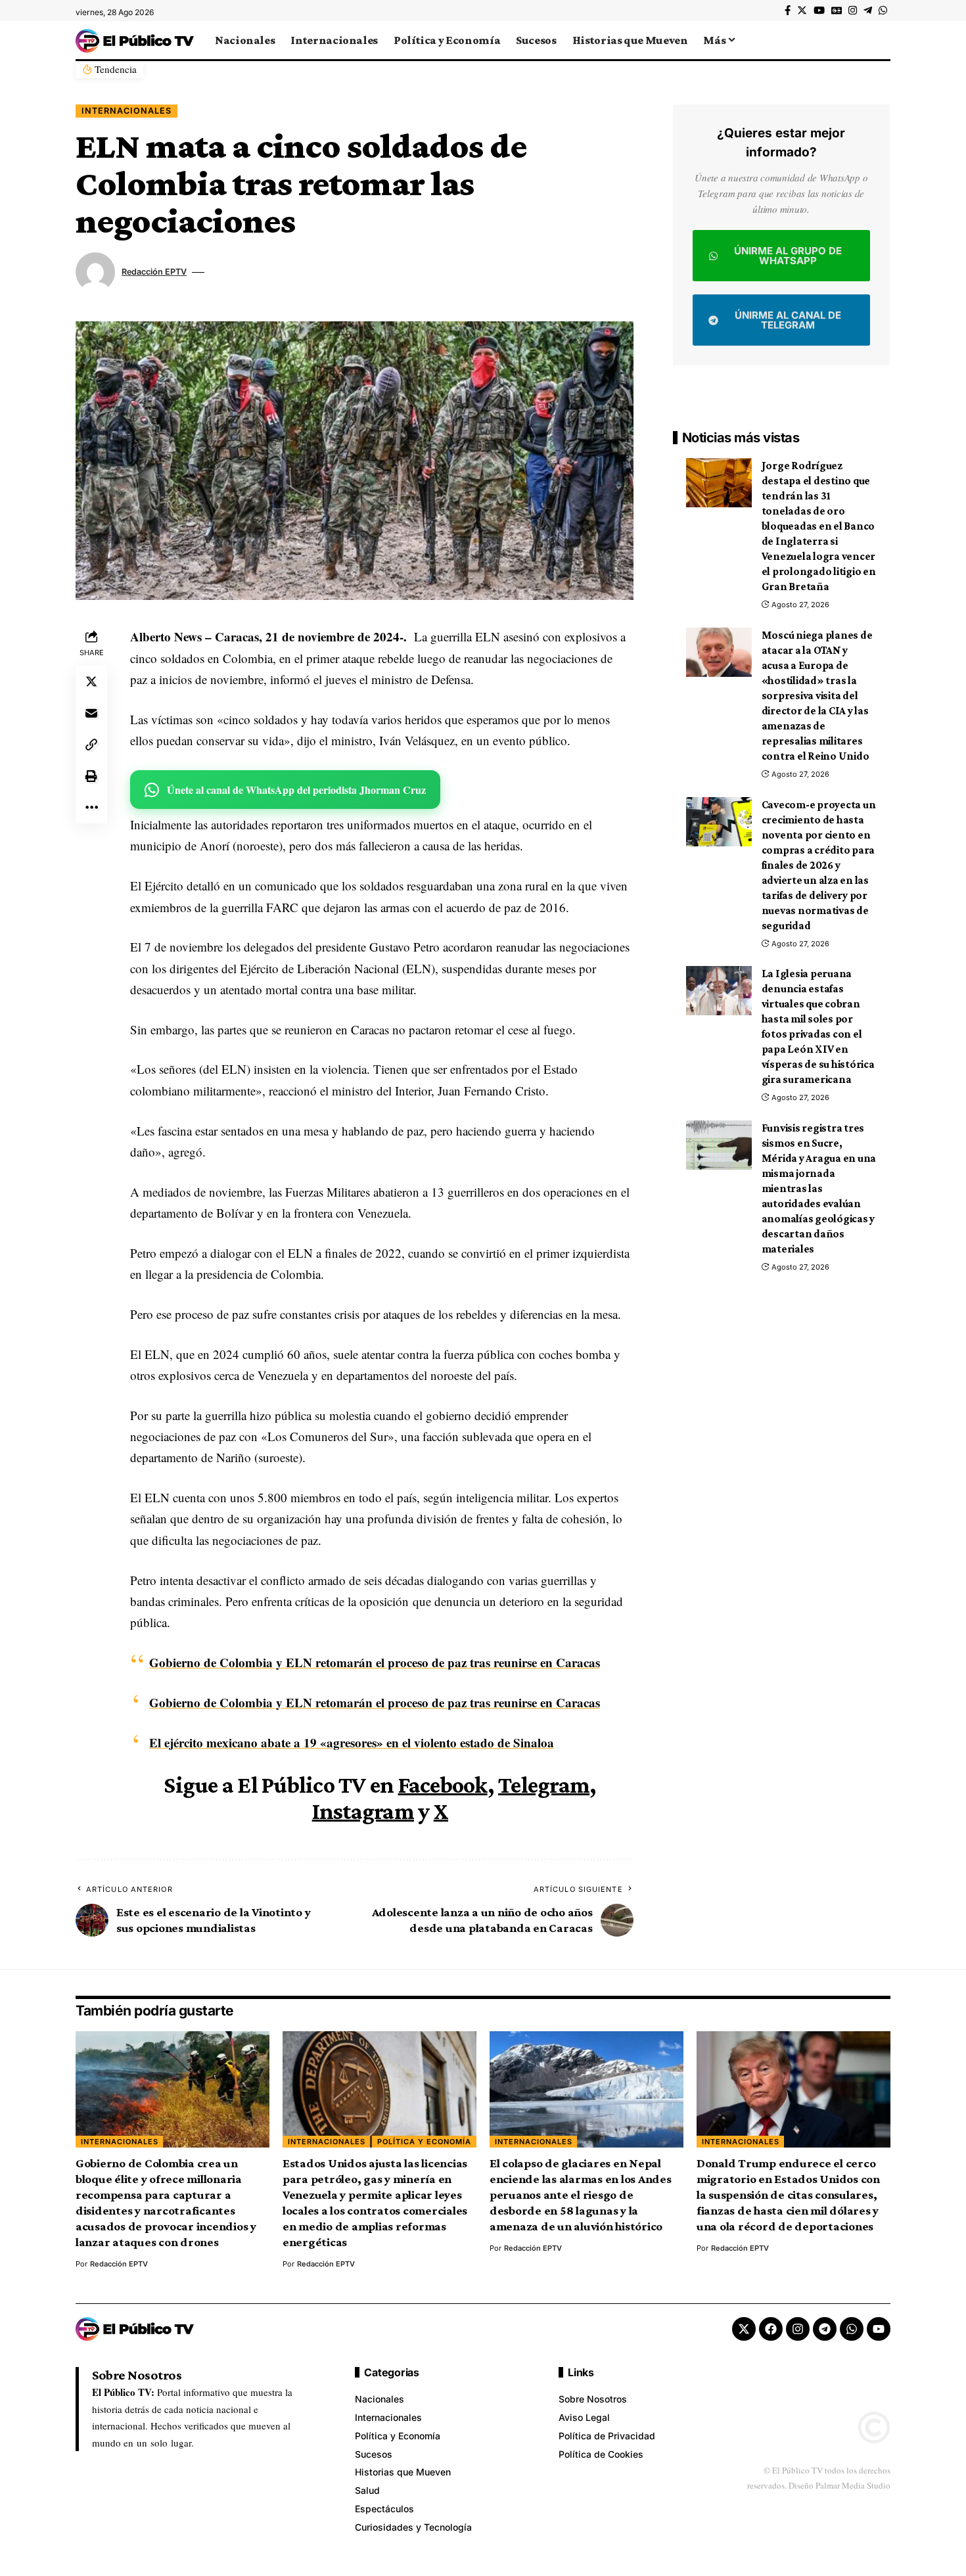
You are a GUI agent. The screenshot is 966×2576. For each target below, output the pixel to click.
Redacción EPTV (154, 272)
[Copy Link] (91, 745)
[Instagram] (853, 11)
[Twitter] (802, 11)
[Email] (91, 713)
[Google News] (837, 11)
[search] (881, 40)
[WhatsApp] (883, 11)
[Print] (91, 776)
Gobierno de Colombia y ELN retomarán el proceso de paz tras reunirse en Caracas (375, 1662)
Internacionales (126, 111)
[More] (91, 808)
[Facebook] (788, 11)
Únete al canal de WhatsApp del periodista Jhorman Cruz (296, 790)
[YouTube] (819, 11)
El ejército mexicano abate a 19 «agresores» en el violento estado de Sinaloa (352, 1742)
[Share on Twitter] (91, 681)
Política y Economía (424, 2142)
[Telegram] (868, 11)
